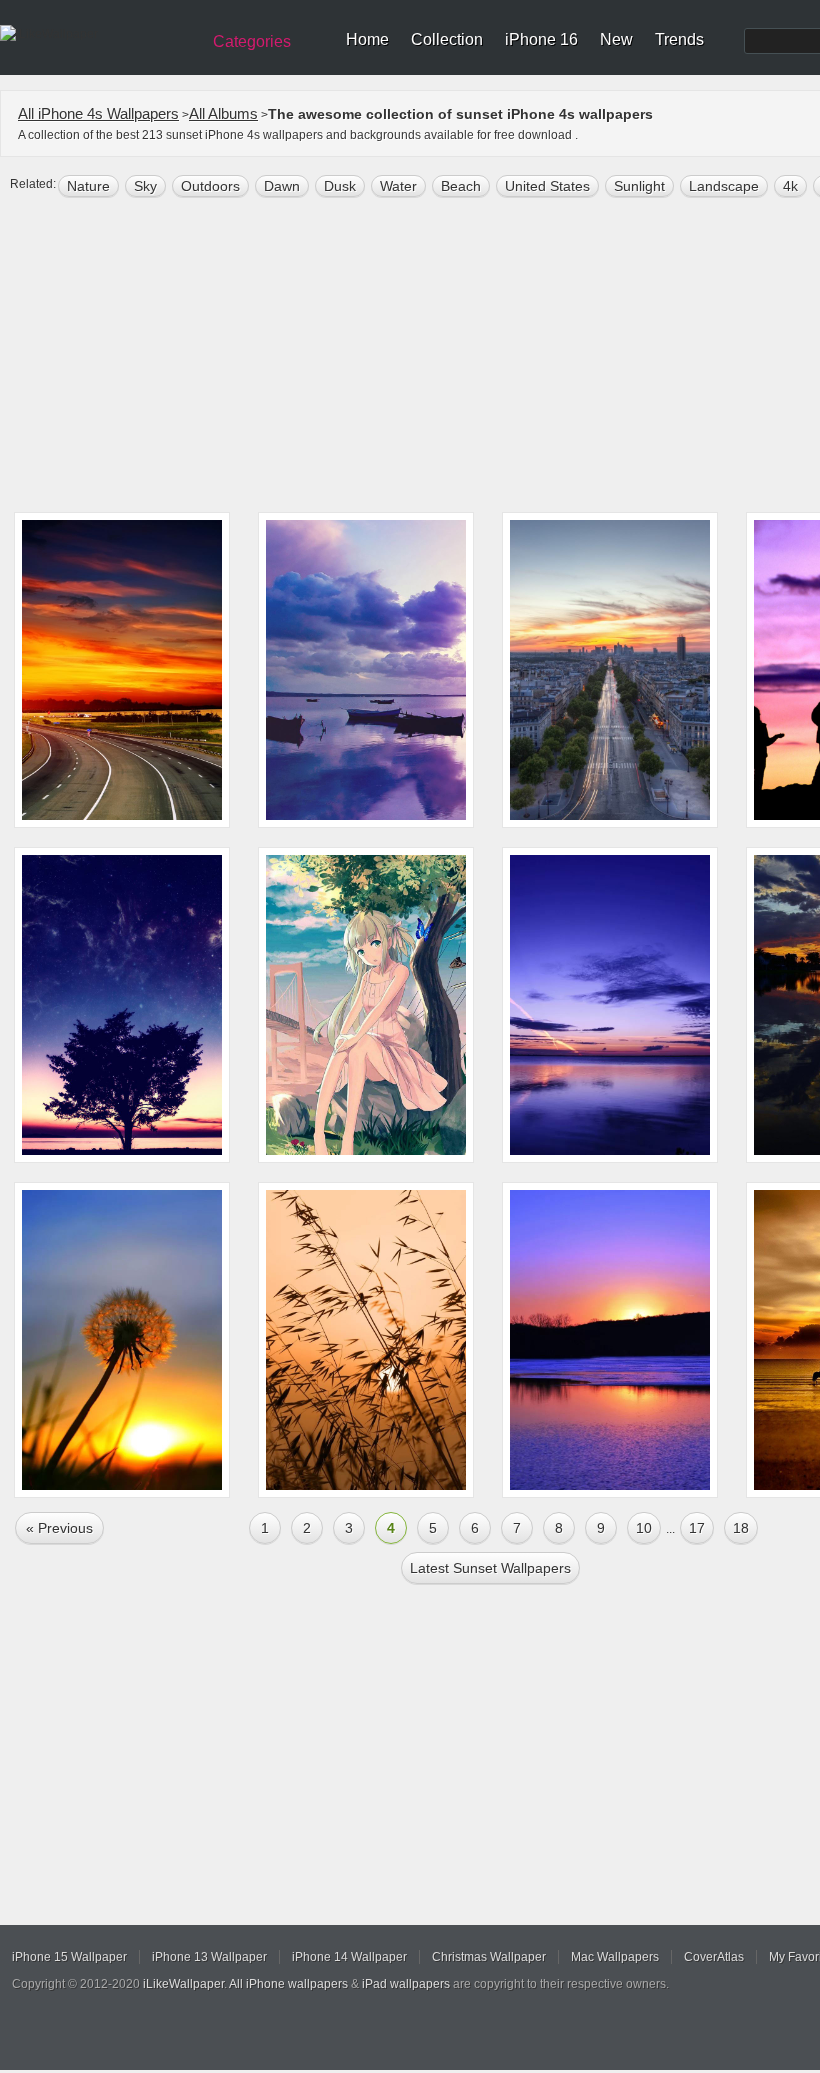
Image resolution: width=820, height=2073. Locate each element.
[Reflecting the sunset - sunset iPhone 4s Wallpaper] (610, 1340)
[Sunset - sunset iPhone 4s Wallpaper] (122, 1005)
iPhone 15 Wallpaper (69, 1957)
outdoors (210, 186)
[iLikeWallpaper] (97, 34)
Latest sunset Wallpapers (490, 1568)
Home (367, 39)
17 (697, 1528)
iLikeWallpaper (183, 1984)
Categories (252, 41)
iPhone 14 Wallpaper (349, 1957)
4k (790, 186)
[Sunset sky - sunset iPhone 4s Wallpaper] (610, 1005)
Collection (447, 39)
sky (145, 186)
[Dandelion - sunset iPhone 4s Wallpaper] (122, 1340)
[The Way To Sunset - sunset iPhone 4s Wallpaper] (122, 670)
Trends (679, 39)
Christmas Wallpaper (489, 1957)
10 (644, 1528)
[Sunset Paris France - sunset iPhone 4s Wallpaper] (610, 670)
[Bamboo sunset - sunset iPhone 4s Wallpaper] (366, 1340)
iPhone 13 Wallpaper (209, 1957)
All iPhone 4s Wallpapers (98, 113)
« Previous (59, 1528)
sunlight (639, 186)
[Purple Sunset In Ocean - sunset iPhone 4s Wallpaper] (366, 670)
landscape (724, 186)
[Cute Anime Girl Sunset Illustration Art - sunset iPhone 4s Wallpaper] (366, 1005)
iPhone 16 (541, 39)
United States (547, 186)
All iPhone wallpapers (288, 1984)
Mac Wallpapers (615, 1957)
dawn (282, 186)
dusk (340, 186)
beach (461, 186)
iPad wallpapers (406, 1984)
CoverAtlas (714, 1957)
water (398, 186)
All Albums (223, 113)
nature (88, 186)
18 (741, 1528)
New (616, 39)
